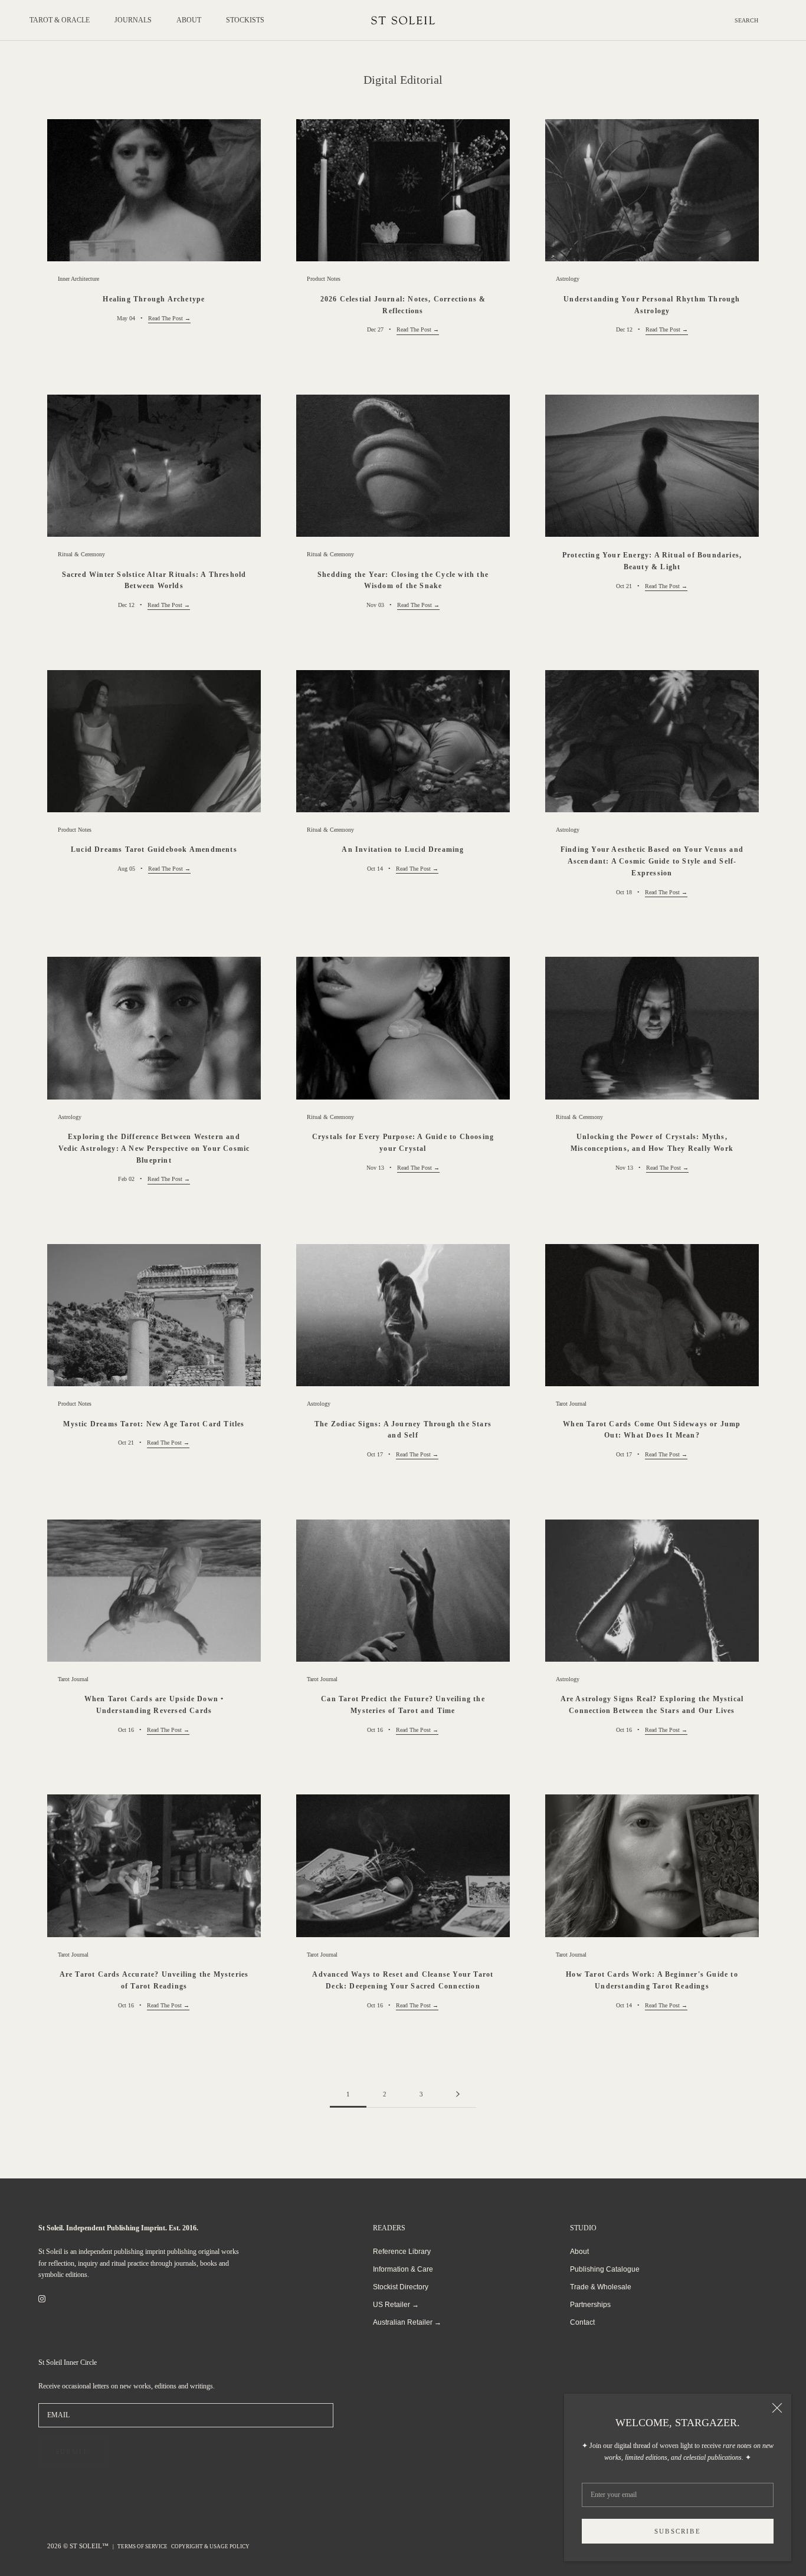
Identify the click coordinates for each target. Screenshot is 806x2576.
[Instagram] (42, 2299)
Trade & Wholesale (601, 2287)
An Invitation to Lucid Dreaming (403, 849)
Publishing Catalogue (605, 2269)
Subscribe (678, 2531)
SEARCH (746, 20)
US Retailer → (396, 2305)
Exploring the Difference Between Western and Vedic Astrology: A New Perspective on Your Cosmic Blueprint (154, 1148)
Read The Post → (169, 318)
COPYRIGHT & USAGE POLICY (210, 2547)
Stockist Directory (401, 2287)
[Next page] (458, 2095)
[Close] (777, 2408)
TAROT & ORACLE (60, 20)
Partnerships (590, 2305)
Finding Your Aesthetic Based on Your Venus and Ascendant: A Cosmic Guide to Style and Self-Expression (652, 861)
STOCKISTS (245, 20)
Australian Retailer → (407, 2322)
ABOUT (189, 20)
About (579, 2252)
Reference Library (402, 2252)
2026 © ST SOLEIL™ (79, 2546)
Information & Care (403, 2269)
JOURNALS (133, 20)
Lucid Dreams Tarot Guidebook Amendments (154, 849)
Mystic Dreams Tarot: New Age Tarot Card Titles (154, 1424)
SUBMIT (72, 2452)
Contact (582, 2322)
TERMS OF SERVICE (142, 2547)
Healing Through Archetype (154, 299)
